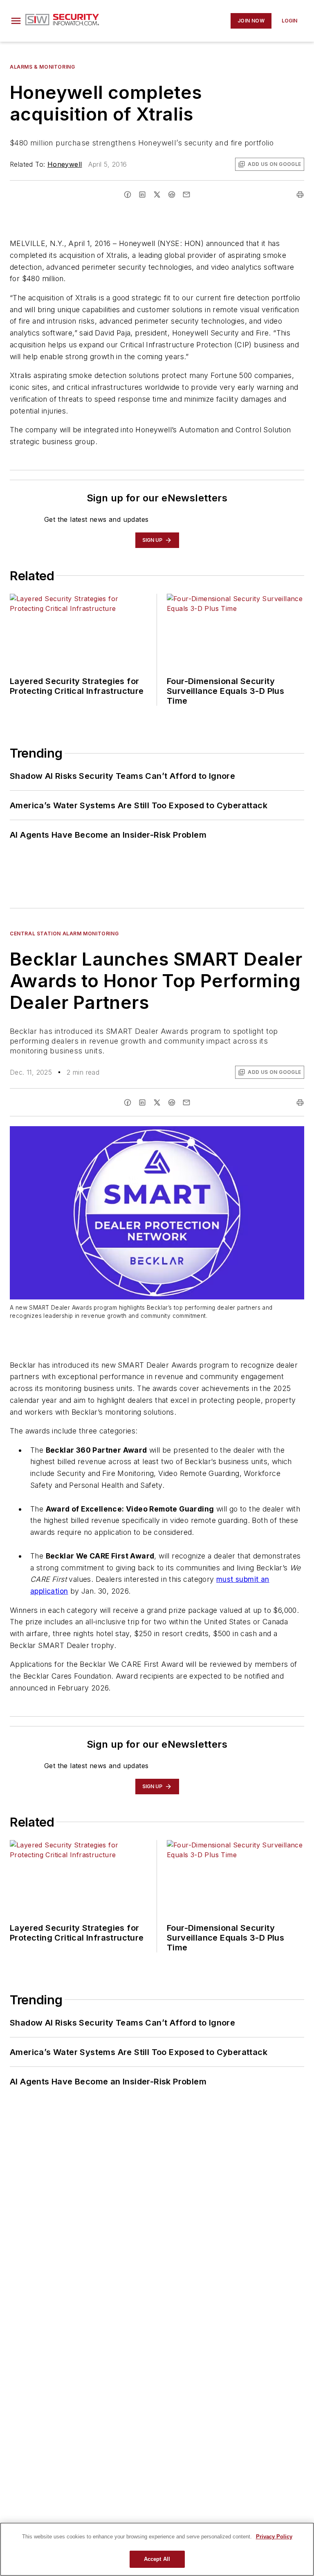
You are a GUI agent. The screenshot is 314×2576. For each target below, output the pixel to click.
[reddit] (172, 195)
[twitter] (157, 195)
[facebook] (128, 195)
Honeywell (65, 164)
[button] (16, 21)
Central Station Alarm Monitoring (64, 934)
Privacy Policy (274, 2537)
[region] (157, 2549)
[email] (186, 195)
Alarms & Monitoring (42, 67)
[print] (300, 195)
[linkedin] (142, 195)
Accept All (157, 2559)
